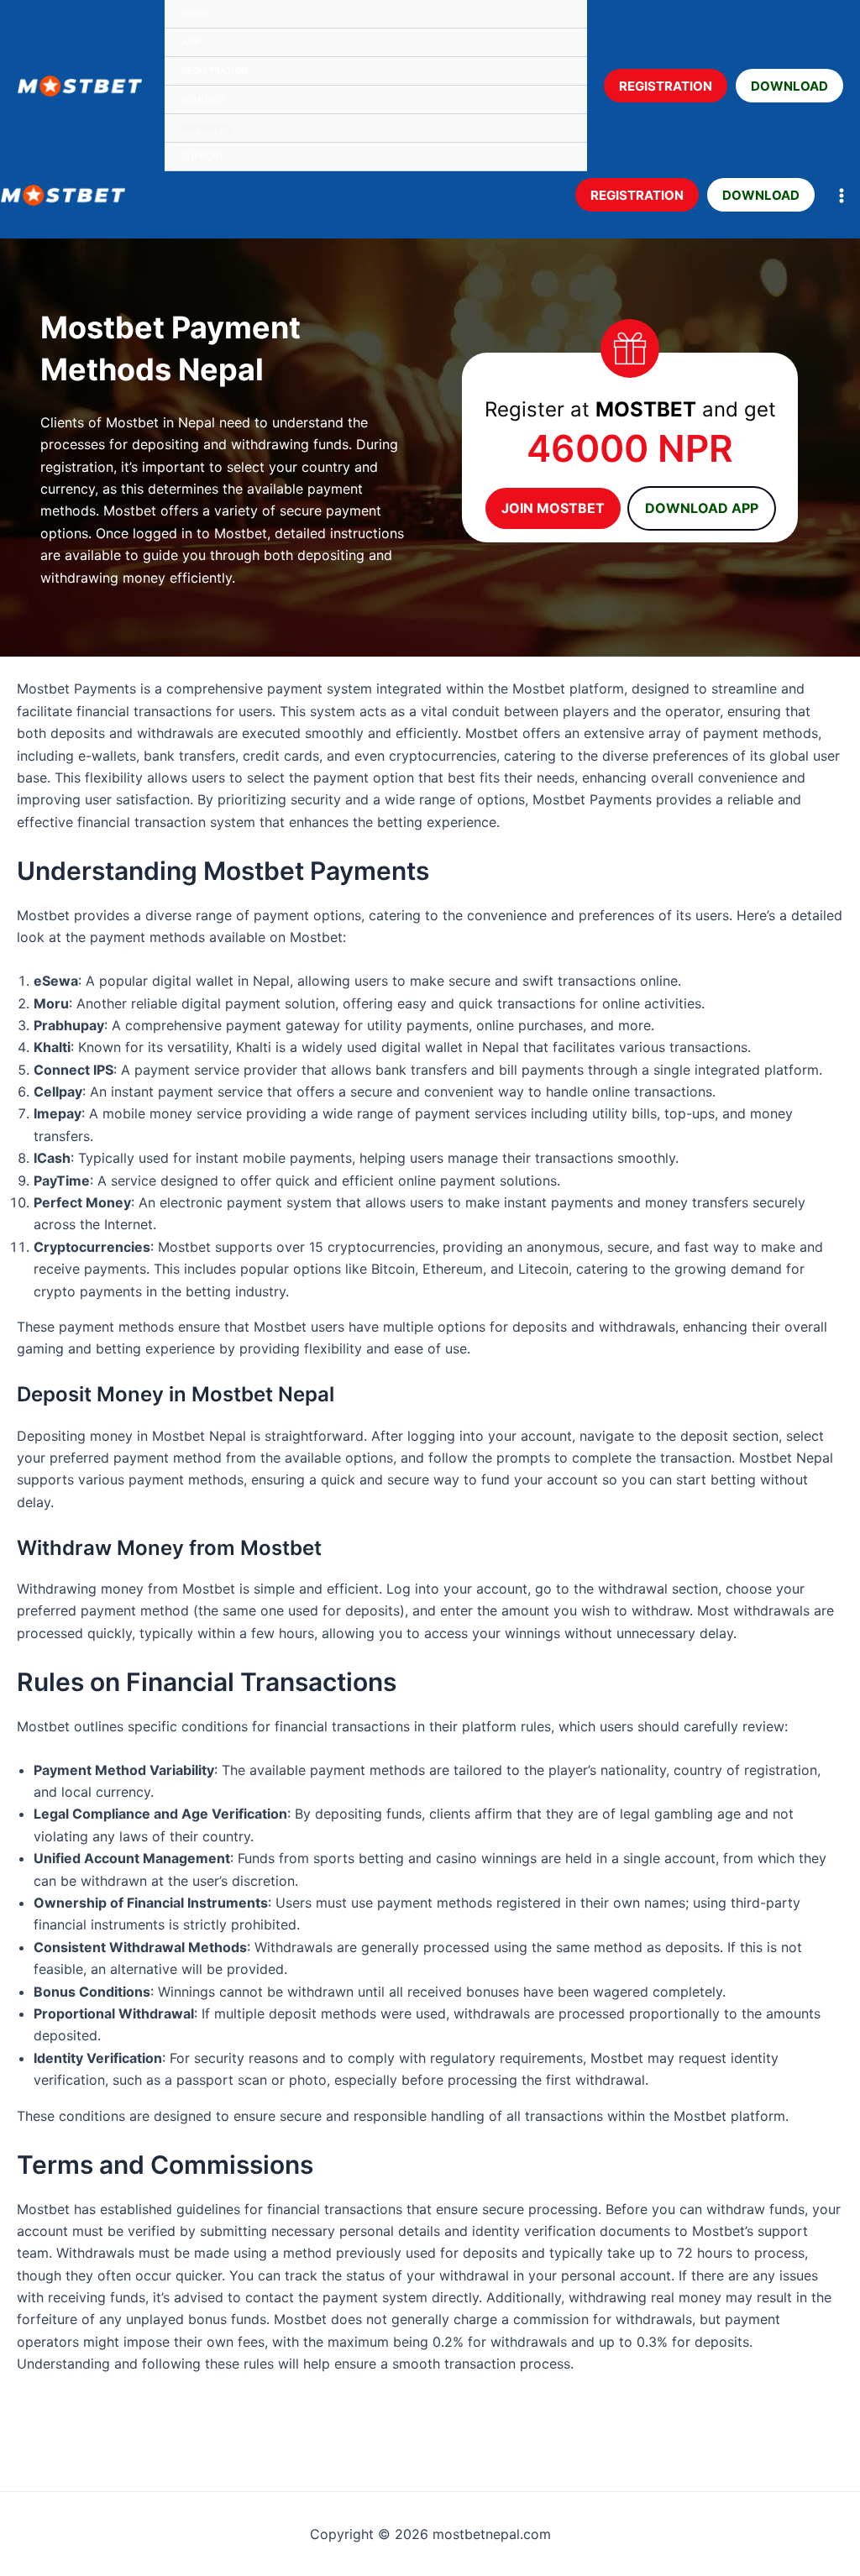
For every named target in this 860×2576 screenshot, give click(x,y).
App (191, 42)
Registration (215, 71)
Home (195, 13)
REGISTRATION (666, 85)
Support (203, 156)
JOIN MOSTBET (553, 508)
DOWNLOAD (789, 85)
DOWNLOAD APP (702, 508)
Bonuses (203, 99)
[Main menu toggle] (842, 196)
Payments (207, 128)
